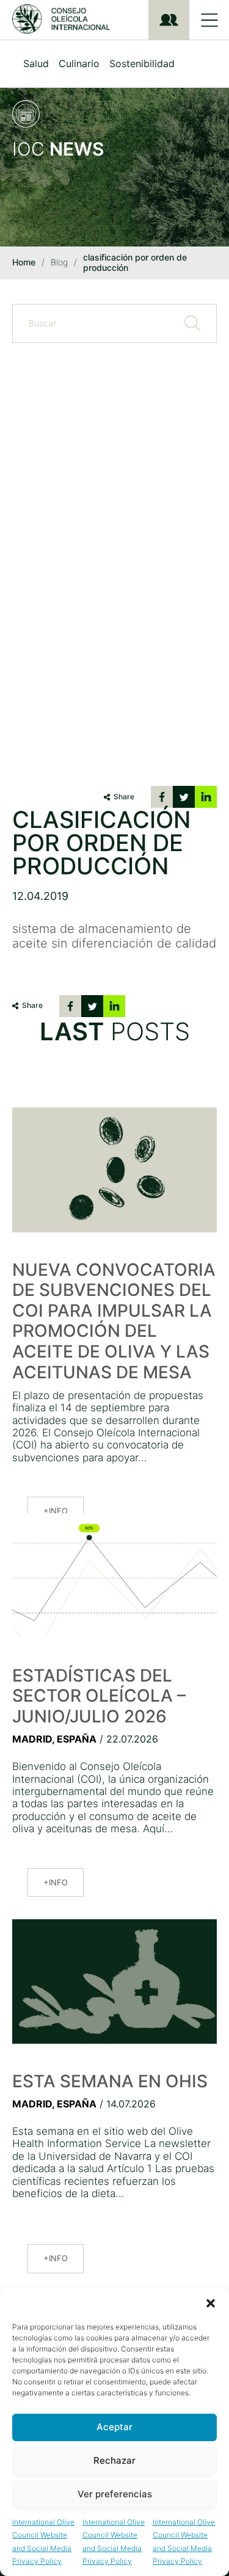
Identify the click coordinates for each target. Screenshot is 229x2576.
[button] (211, 2303)
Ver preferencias (115, 2494)
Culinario (79, 63)
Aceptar (114, 2427)
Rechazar (114, 2460)
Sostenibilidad (142, 63)
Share (124, 797)
